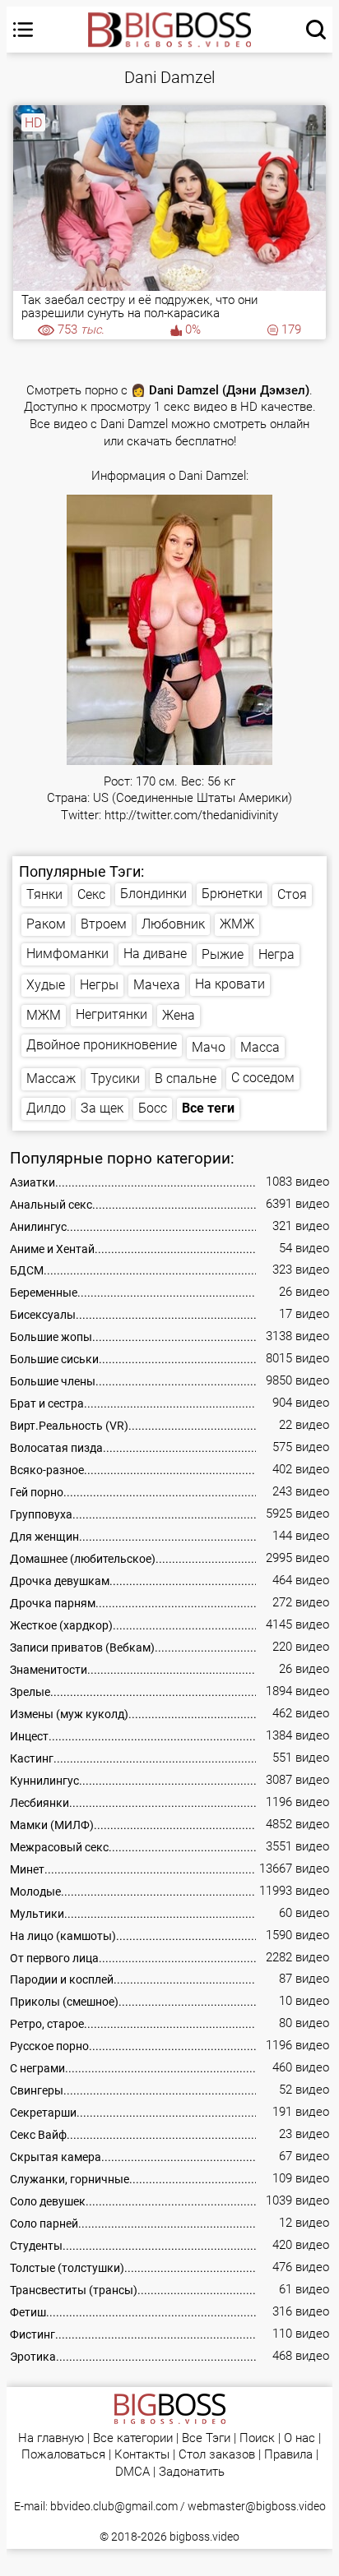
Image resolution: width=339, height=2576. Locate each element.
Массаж (51, 1078)
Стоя (292, 894)
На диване (155, 954)
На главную (51, 2438)
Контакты (142, 2455)
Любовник (173, 924)
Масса (260, 1047)
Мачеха (157, 985)
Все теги (208, 1108)
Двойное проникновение (102, 1045)
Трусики (115, 1078)
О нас (300, 2438)
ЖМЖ (237, 924)
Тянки (44, 894)
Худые (46, 985)
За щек (102, 1108)
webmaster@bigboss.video (257, 2506)
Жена (179, 1015)
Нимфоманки (67, 954)
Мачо (209, 1047)
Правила (288, 2455)
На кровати (230, 984)
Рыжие (223, 954)
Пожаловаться (63, 2455)
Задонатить (192, 2472)
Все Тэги (206, 2438)
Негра (276, 954)
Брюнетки (232, 894)
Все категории (133, 2438)
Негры (99, 985)
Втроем (104, 924)
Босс (153, 1108)
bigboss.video (204, 2537)
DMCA (132, 2472)
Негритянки (111, 1014)
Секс (91, 894)
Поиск (257, 2438)
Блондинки (153, 894)
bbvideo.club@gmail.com (114, 2506)
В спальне (186, 1078)
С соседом (263, 1078)
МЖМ (44, 1015)
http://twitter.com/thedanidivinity (191, 816)
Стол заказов (217, 2455)
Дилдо (46, 1108)
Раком (46, 924)
